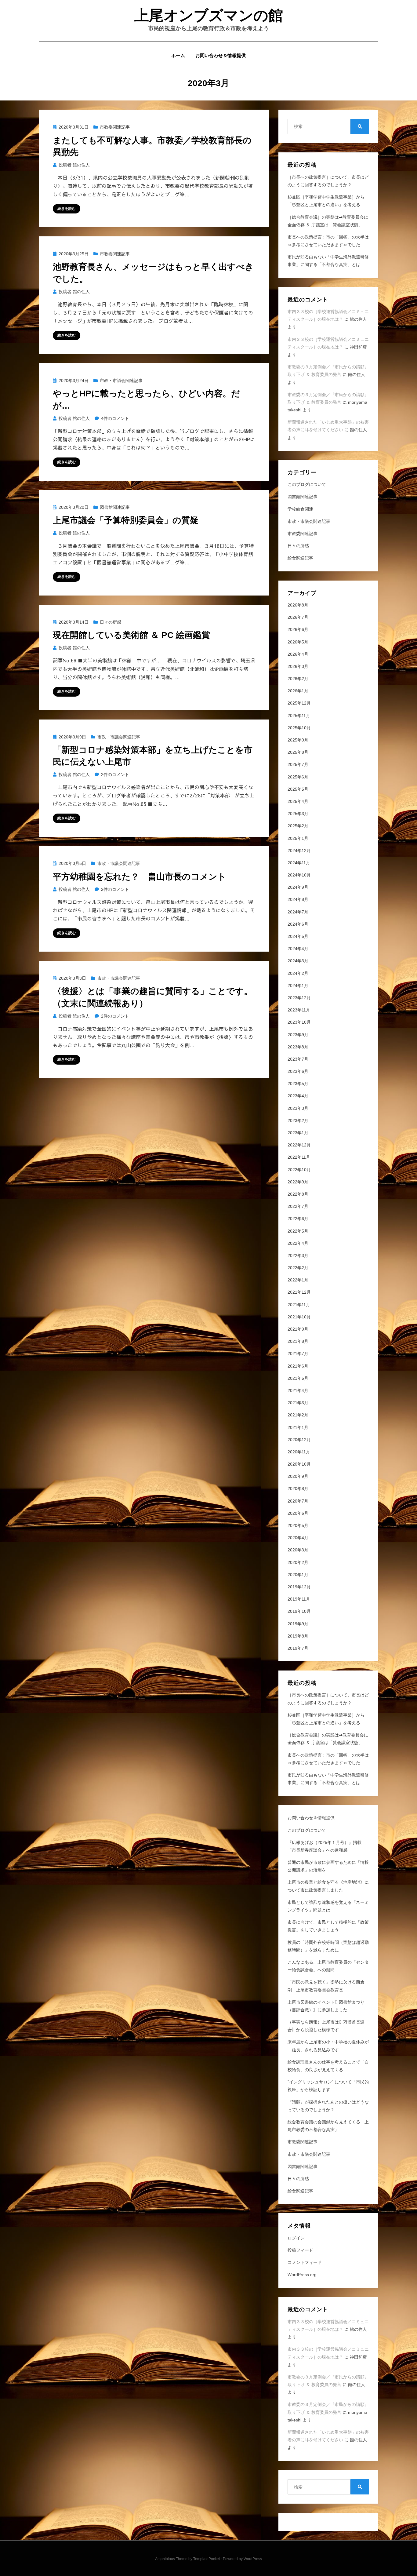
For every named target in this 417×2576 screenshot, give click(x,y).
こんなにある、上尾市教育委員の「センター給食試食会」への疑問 (328, 1966)
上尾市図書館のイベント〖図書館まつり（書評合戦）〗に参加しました (326, 2006)
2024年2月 (298, 973)
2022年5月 (298, 1231)
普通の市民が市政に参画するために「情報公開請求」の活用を (328, 1866)
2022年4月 (298, 1243)
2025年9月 (298, 740)
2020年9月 (298, 1476)
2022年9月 (298, 1182)
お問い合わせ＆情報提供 (221, 55)
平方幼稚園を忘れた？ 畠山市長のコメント (140, 877)
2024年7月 (298, 912)
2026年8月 (298, 605)
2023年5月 (298, 1084)
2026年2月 (298, 679)
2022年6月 (298, 1219)
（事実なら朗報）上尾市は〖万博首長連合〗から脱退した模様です (326, 2026)
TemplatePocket (207, 2559)
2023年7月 (298, 1059)
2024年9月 (298, 887)
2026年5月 (298, 642)
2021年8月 (298, 1341)
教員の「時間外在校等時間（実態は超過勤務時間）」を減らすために (328, 1946)
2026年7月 (298, 617)
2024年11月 (299, 863)
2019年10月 (299, 1611)
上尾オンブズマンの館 (209, 15)
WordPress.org (302, 2275)
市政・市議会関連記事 (121, 381)
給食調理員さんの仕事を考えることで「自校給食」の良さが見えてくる (328, 2066)
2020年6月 (298, 1513)
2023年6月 (298, 1071)
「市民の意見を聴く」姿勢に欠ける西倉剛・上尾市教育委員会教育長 (326, 1986)
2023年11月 (299, 1010)
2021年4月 (298, 1390)
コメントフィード (305, 2262)
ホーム (178, 55)
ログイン (296, 2238)
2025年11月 (299, 716)
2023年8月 (298, 1047)
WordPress (253, 2559)
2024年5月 (298, 936)
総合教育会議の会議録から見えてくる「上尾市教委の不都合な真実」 (328, 2126)
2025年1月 (298, 838)
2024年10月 (299, 875)
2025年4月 (298, 801)
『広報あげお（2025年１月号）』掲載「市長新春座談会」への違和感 (325, 1846)
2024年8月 (298, 899)
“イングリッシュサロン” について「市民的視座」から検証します (328, 2086)
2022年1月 (298, 1280)
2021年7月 (298, 1354)
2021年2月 (298, 1415)
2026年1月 (298, 691)
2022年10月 (299, 1170)
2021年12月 (299, 1292)
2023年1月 (298, 1133)
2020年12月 (299, 1440)
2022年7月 (298, 1206)
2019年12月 (299, 1587)
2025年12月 (299, 703)
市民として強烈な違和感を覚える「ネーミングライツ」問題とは (328, 1906)
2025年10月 (299, 728)
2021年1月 (298, 1427)
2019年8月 (298, 1636)
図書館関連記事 (115, 507)
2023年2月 (298, 1120)
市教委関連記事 (115, 127)
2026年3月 (298, 666)
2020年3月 (298, 1550)
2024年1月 (298, 986)
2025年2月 (298, 826)
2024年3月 (298, 961)
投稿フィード (300, 2250)
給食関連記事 (300, 558)
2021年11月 (299, 1305)
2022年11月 (299, 1157)
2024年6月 (298, 924)
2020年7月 (298, 1501)
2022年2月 (298, 1268)
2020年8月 (298, 1488)
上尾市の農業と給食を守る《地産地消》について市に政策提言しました (328, 1886)
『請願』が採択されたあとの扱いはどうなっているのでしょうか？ (328, 2106)
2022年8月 (298, 1194)
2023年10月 (299, 1022)
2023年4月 (298, 1096)
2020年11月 (299, 1452)
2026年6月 (298, 629)
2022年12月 (299, 1145)
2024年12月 (299, 851)
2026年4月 (298, 654)
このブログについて (307, 484)
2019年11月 (299, 1599)
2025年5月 (298, 789)
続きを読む (67, 209)
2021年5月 (298, 1378)
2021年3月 (298, 1403)
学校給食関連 (300, 509)
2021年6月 (298, 1366)
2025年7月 (298, 764)
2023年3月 (298, 1108)
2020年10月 (299, 1464)
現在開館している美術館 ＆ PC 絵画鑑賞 (131, 635)
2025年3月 (298, 814)
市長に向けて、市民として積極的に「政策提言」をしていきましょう (328, 1926)
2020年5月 (298, 1525)
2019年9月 (298, 1624)
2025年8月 (298, 752)
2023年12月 (299, 998)
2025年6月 (298, 777)
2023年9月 (298, 1035)
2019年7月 (298, 1648)
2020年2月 (298, 1562)
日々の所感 (111, 622)
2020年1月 (298, 1575)
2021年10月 (299, 1317)
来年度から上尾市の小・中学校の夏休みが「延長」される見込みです (328, 2046)
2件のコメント (115, 774)
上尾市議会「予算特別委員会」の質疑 (126, 520)
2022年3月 (298, 1255)
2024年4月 (298, 949)
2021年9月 (298, 1329)
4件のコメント (115, 418)
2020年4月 (298, 1538)
